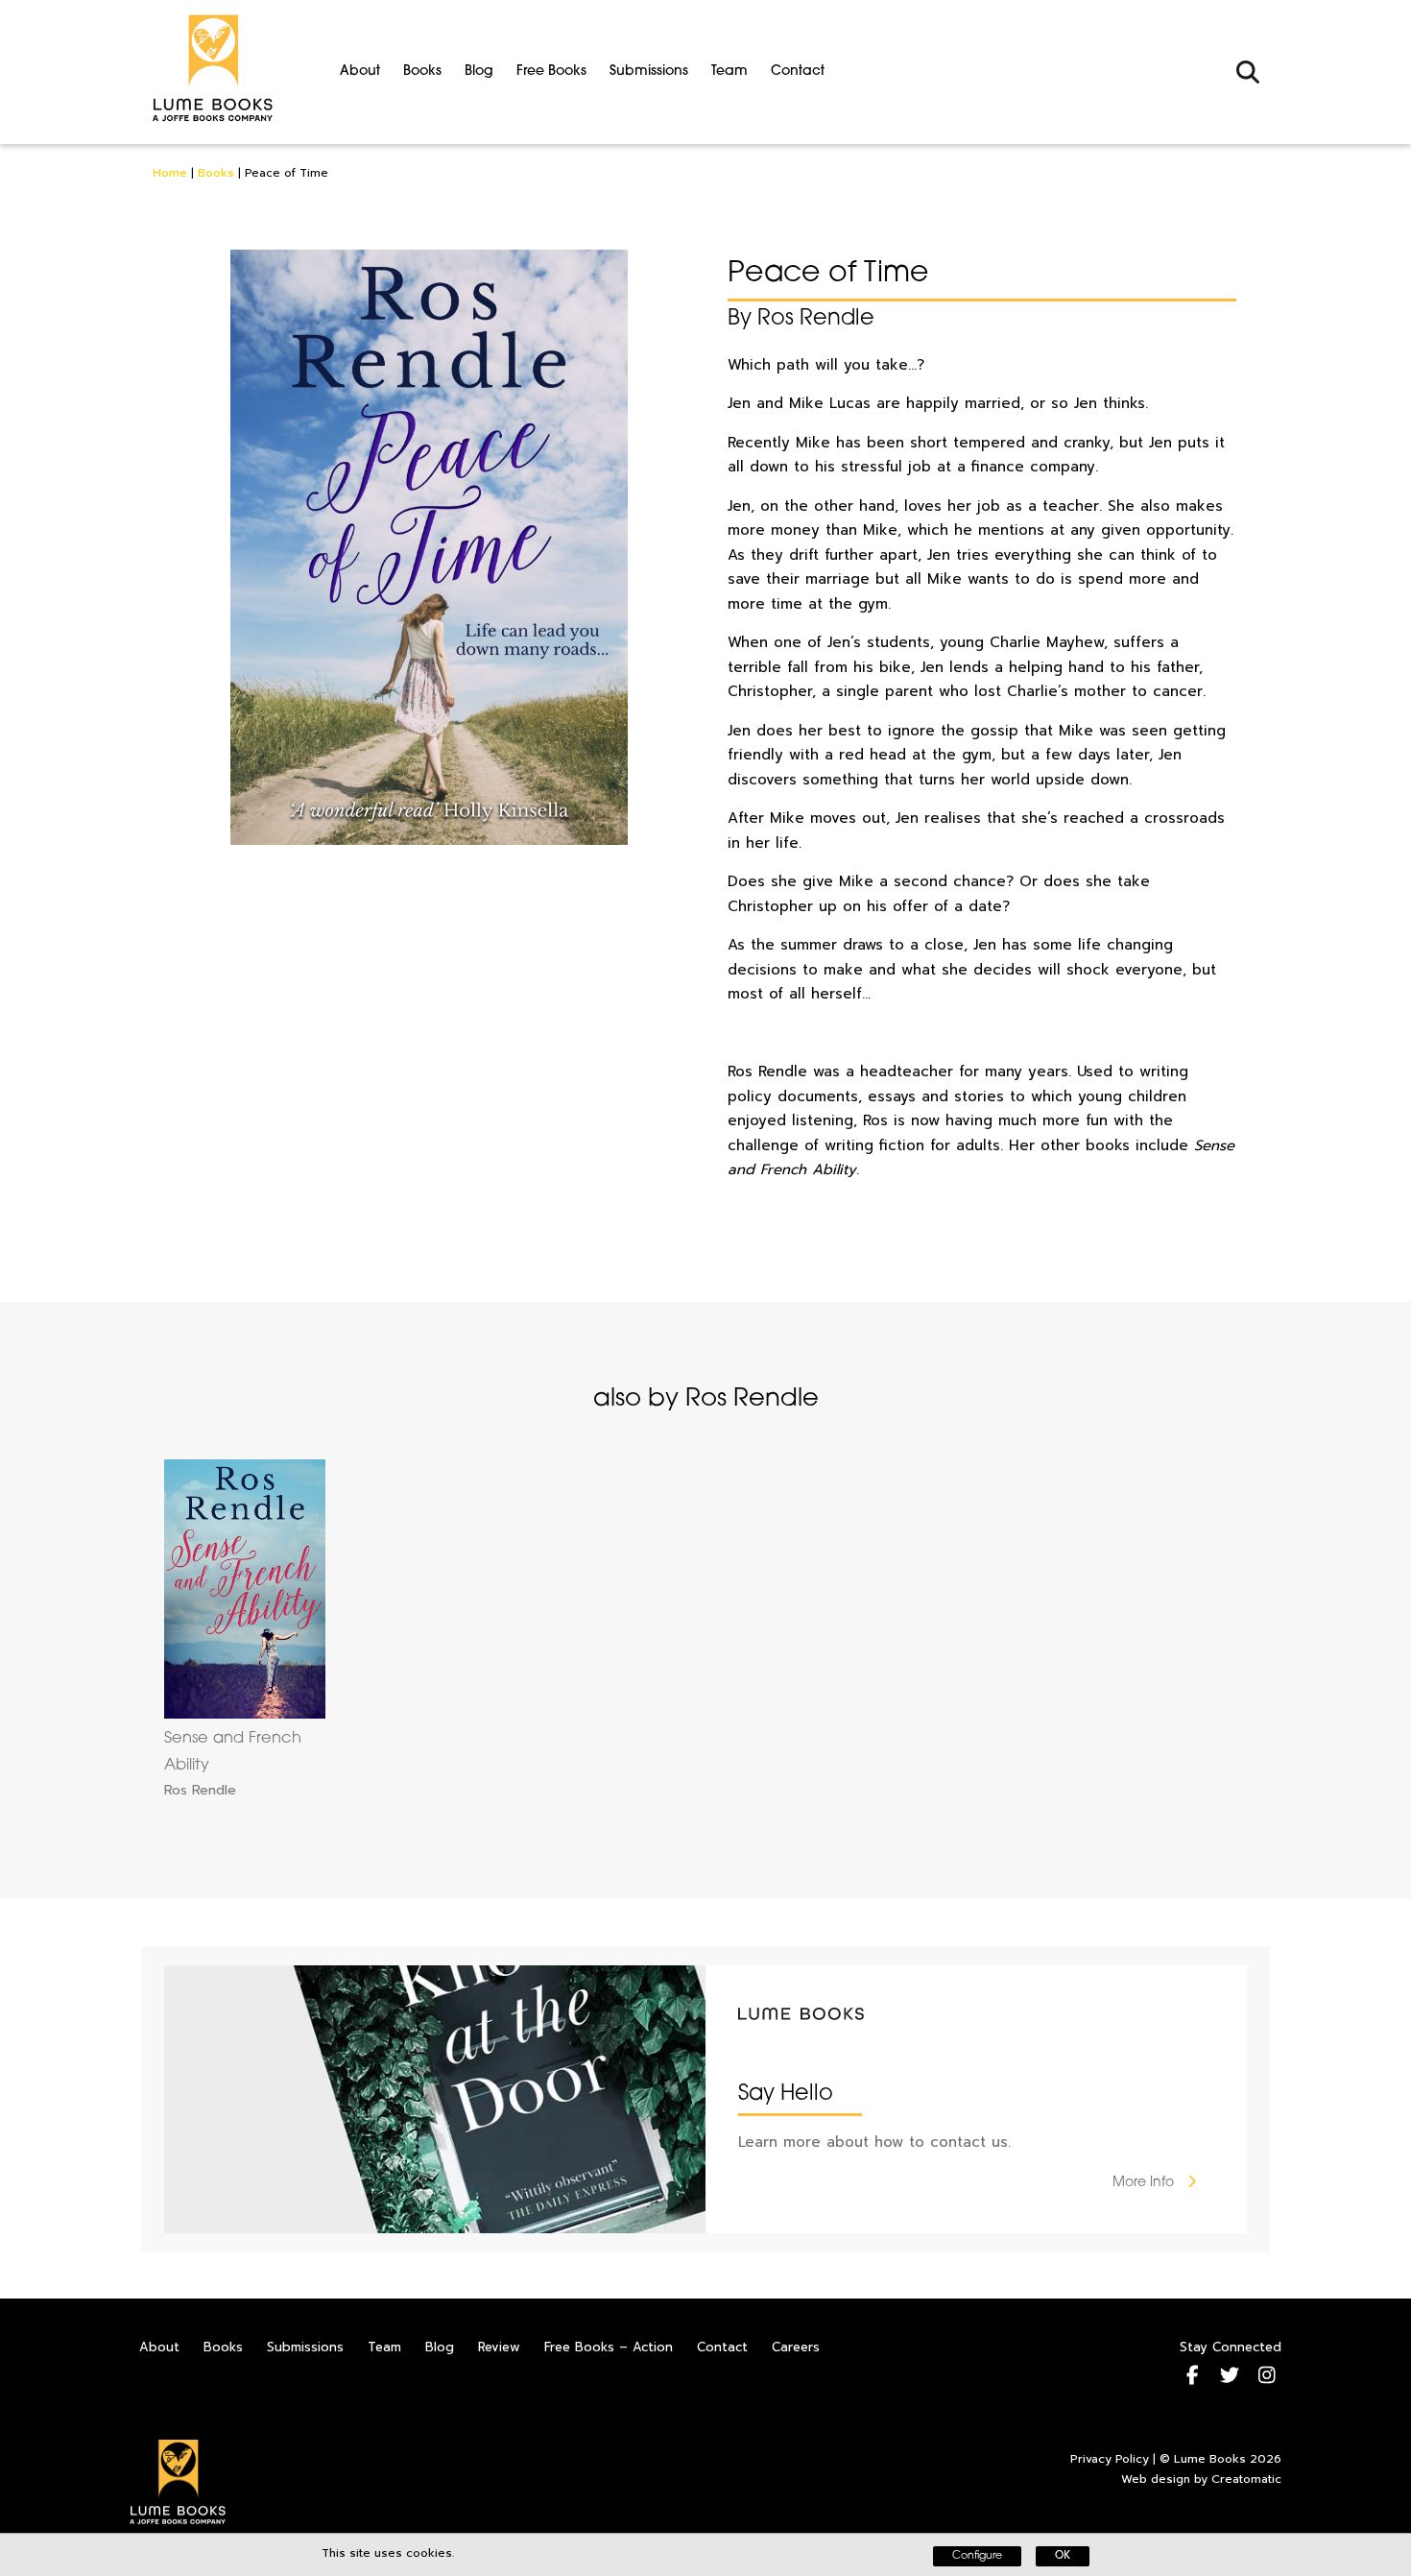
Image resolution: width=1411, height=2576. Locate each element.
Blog (479, 72)
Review (499, 2347)
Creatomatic (1246, 2479)
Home (170, 173)
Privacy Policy (1110, 2459)
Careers (796, 2347)
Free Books (551, 72)
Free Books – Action (609, 2347)
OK (1063, 2556)
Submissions (649, 72)
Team (729, 72)
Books (422, 72)
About (360, 72)
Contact (798, 72)
